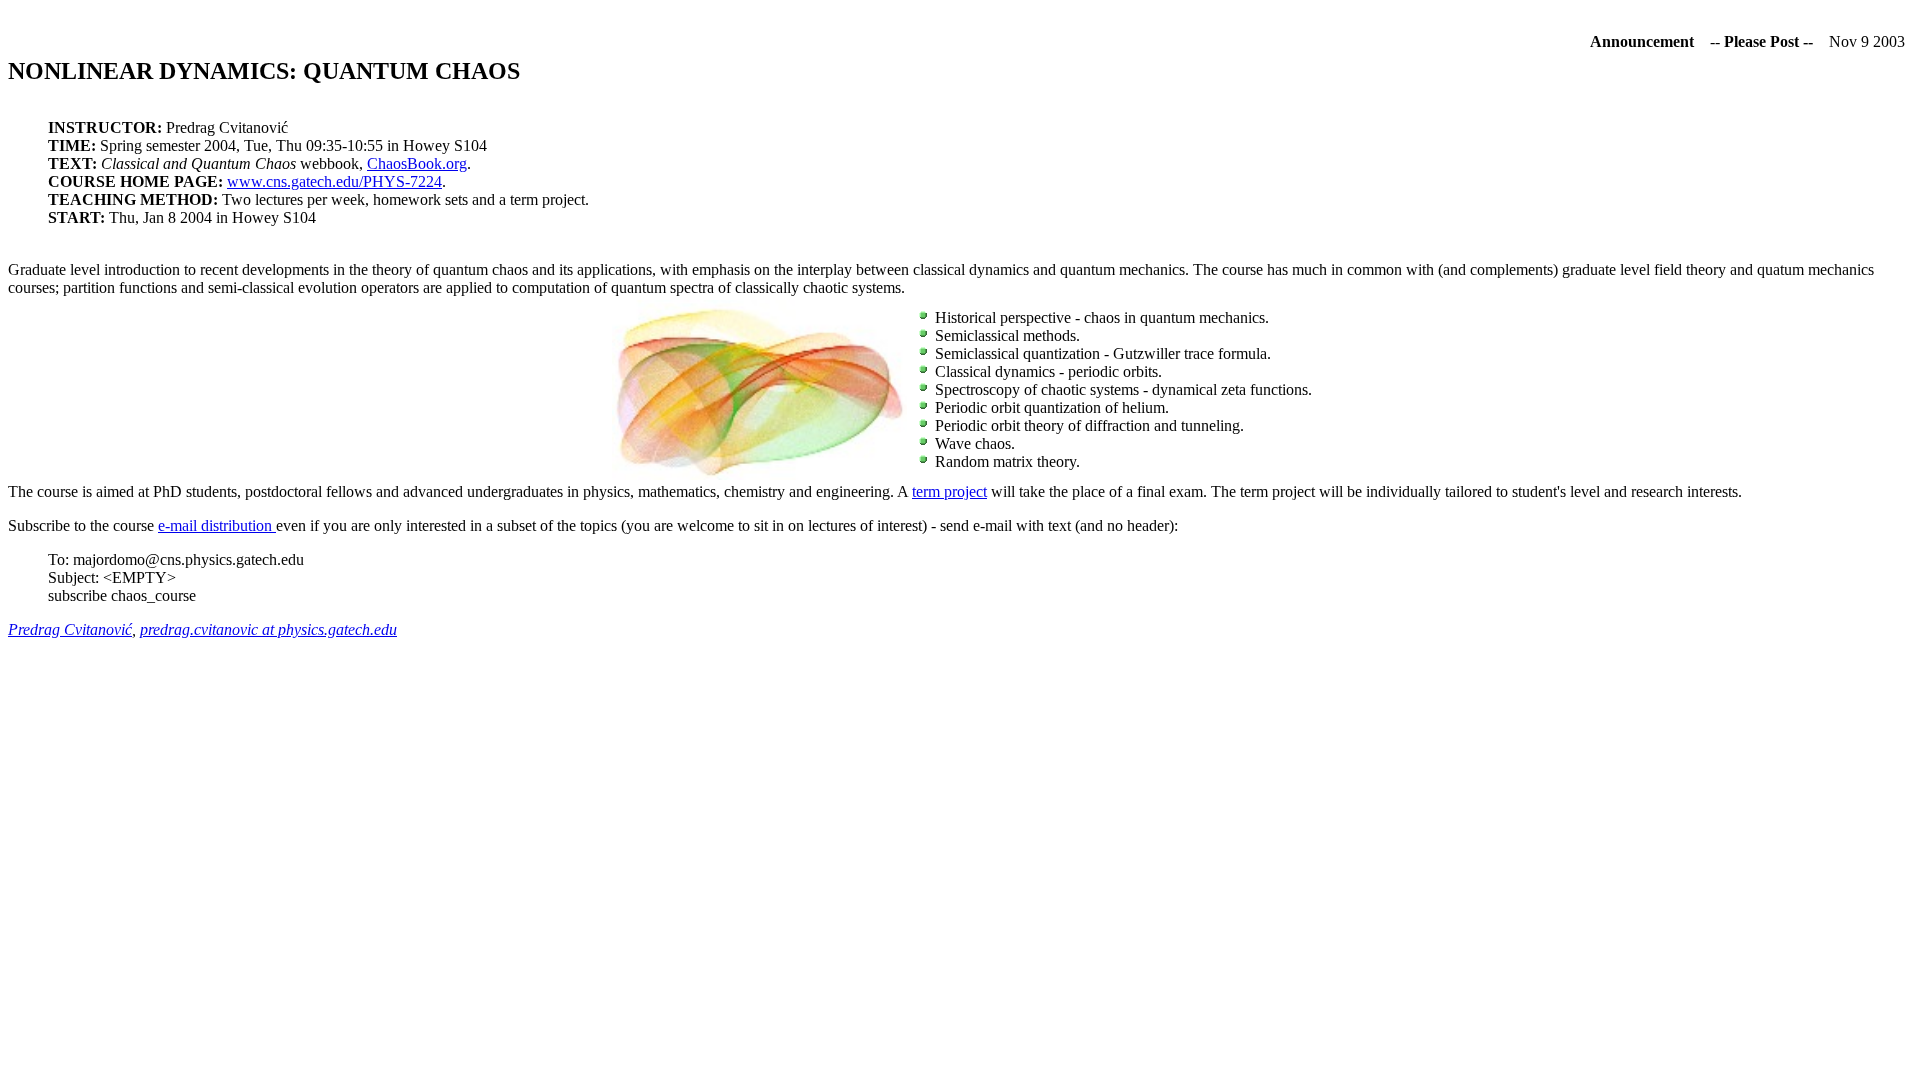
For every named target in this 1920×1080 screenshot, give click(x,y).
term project (949, 491)
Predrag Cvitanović (70, 629)
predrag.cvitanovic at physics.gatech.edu (268, 629)
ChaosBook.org (417, 163)
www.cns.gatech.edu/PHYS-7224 (334, 181)
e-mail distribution (217, 525)
